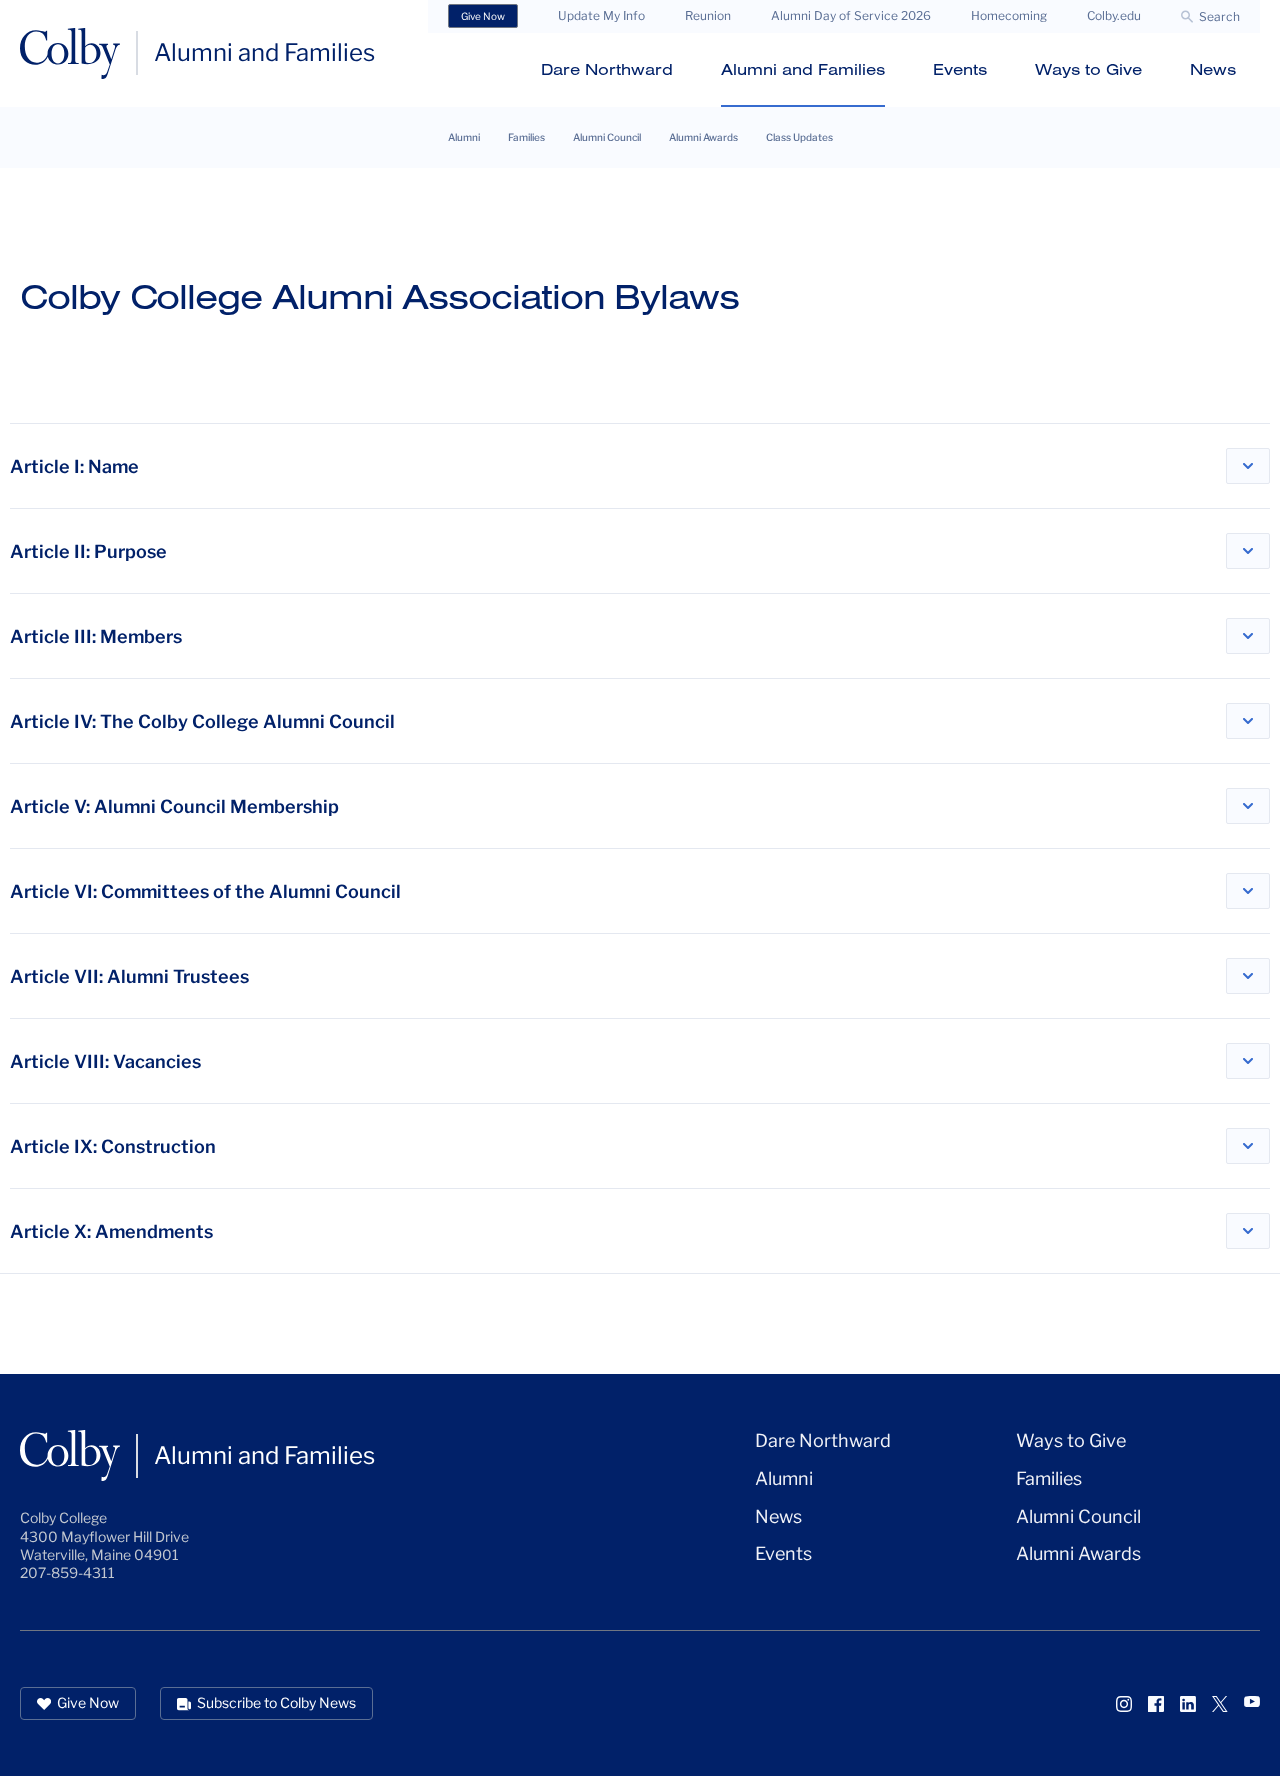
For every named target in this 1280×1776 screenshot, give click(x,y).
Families (526, 137)
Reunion (708, 15)
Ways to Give (1088, 69)
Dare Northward (607, 69)
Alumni (464, 137)
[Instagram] (1124, 1704)
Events (960, 69)
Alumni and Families (803, 69)
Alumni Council (607, 137)
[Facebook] (1156, 1704)
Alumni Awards (703, 137)
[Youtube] (1252, 1701)
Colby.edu (1114, 15)
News (1213, 69)
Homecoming (1009, 15)
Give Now (483, 16)
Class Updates (799, 137)
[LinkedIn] (1188, 1704)
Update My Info (601, 15)
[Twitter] (1220, 1704)
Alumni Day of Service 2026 (851, 15)
